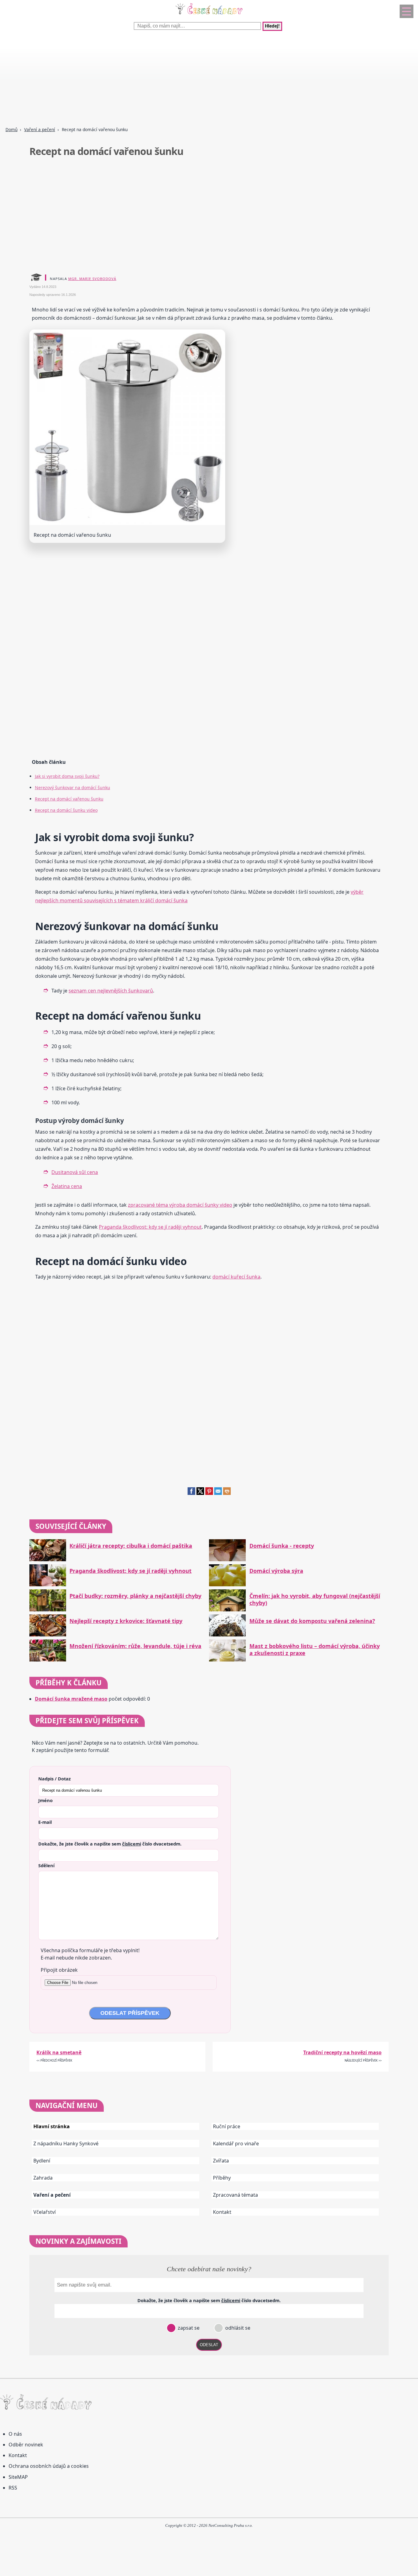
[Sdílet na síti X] (200, 1493)
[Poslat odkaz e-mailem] (218, 1493)
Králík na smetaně (59, 2052)
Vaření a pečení (40, 129)
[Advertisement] (184, 79)
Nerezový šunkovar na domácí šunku (73, 788)
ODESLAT (209, 2345)
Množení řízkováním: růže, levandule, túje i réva (135, 1646)
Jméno (45, 1800)
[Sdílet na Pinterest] (209, 1493)
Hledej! (272, 26)
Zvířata (221, 2161)
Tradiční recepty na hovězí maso (342, 2052)
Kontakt (222, 2212)
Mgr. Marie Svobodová (92, 279)
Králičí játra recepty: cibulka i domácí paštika (131, 1546)
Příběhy (222, 2178)
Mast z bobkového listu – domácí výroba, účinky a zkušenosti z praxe (315, 1650)
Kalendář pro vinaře (236, 2144)
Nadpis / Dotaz (54, 1779)
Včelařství (45, 2212)
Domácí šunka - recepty (282, 1546)
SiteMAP (18, 2477)
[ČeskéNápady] (209, 16)
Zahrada (43, 2178)
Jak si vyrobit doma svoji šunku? (67, 776)
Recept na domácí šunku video (66, 810)
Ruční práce (227, 2126)
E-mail (45, 1822)
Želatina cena (67, 1186)
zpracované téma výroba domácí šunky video (180, 1205)
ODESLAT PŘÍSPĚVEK (130, 2013)
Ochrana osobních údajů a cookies (49, 2466)
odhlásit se (237, 2328)
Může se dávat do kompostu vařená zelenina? (312, 1621)
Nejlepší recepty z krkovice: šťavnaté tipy (126, 1621)
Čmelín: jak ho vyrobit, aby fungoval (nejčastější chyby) (315, 1599)
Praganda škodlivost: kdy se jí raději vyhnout (150, 1227)
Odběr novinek (26, 2445)
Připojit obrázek (59, 1970)
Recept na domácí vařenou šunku (69, 799)
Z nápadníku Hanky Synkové (66, 2144)
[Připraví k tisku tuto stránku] (227, 1493)
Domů (11, 129)
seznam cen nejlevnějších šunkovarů (111, 991)
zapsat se (188, 2328)
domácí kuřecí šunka (236, 1277)
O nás (15, 2434)
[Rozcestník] (407, 11)
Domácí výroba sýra (276, 1571)
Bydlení (42, 2161)
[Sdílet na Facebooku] (191, 1493)
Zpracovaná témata (235, 2195)
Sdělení (46, 1865)
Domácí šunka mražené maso (71, 1699)
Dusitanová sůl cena (75, 1172)
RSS (13, 2488)
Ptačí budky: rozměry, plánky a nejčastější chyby (135, 1596)
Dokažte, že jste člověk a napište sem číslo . (110, 1844)
